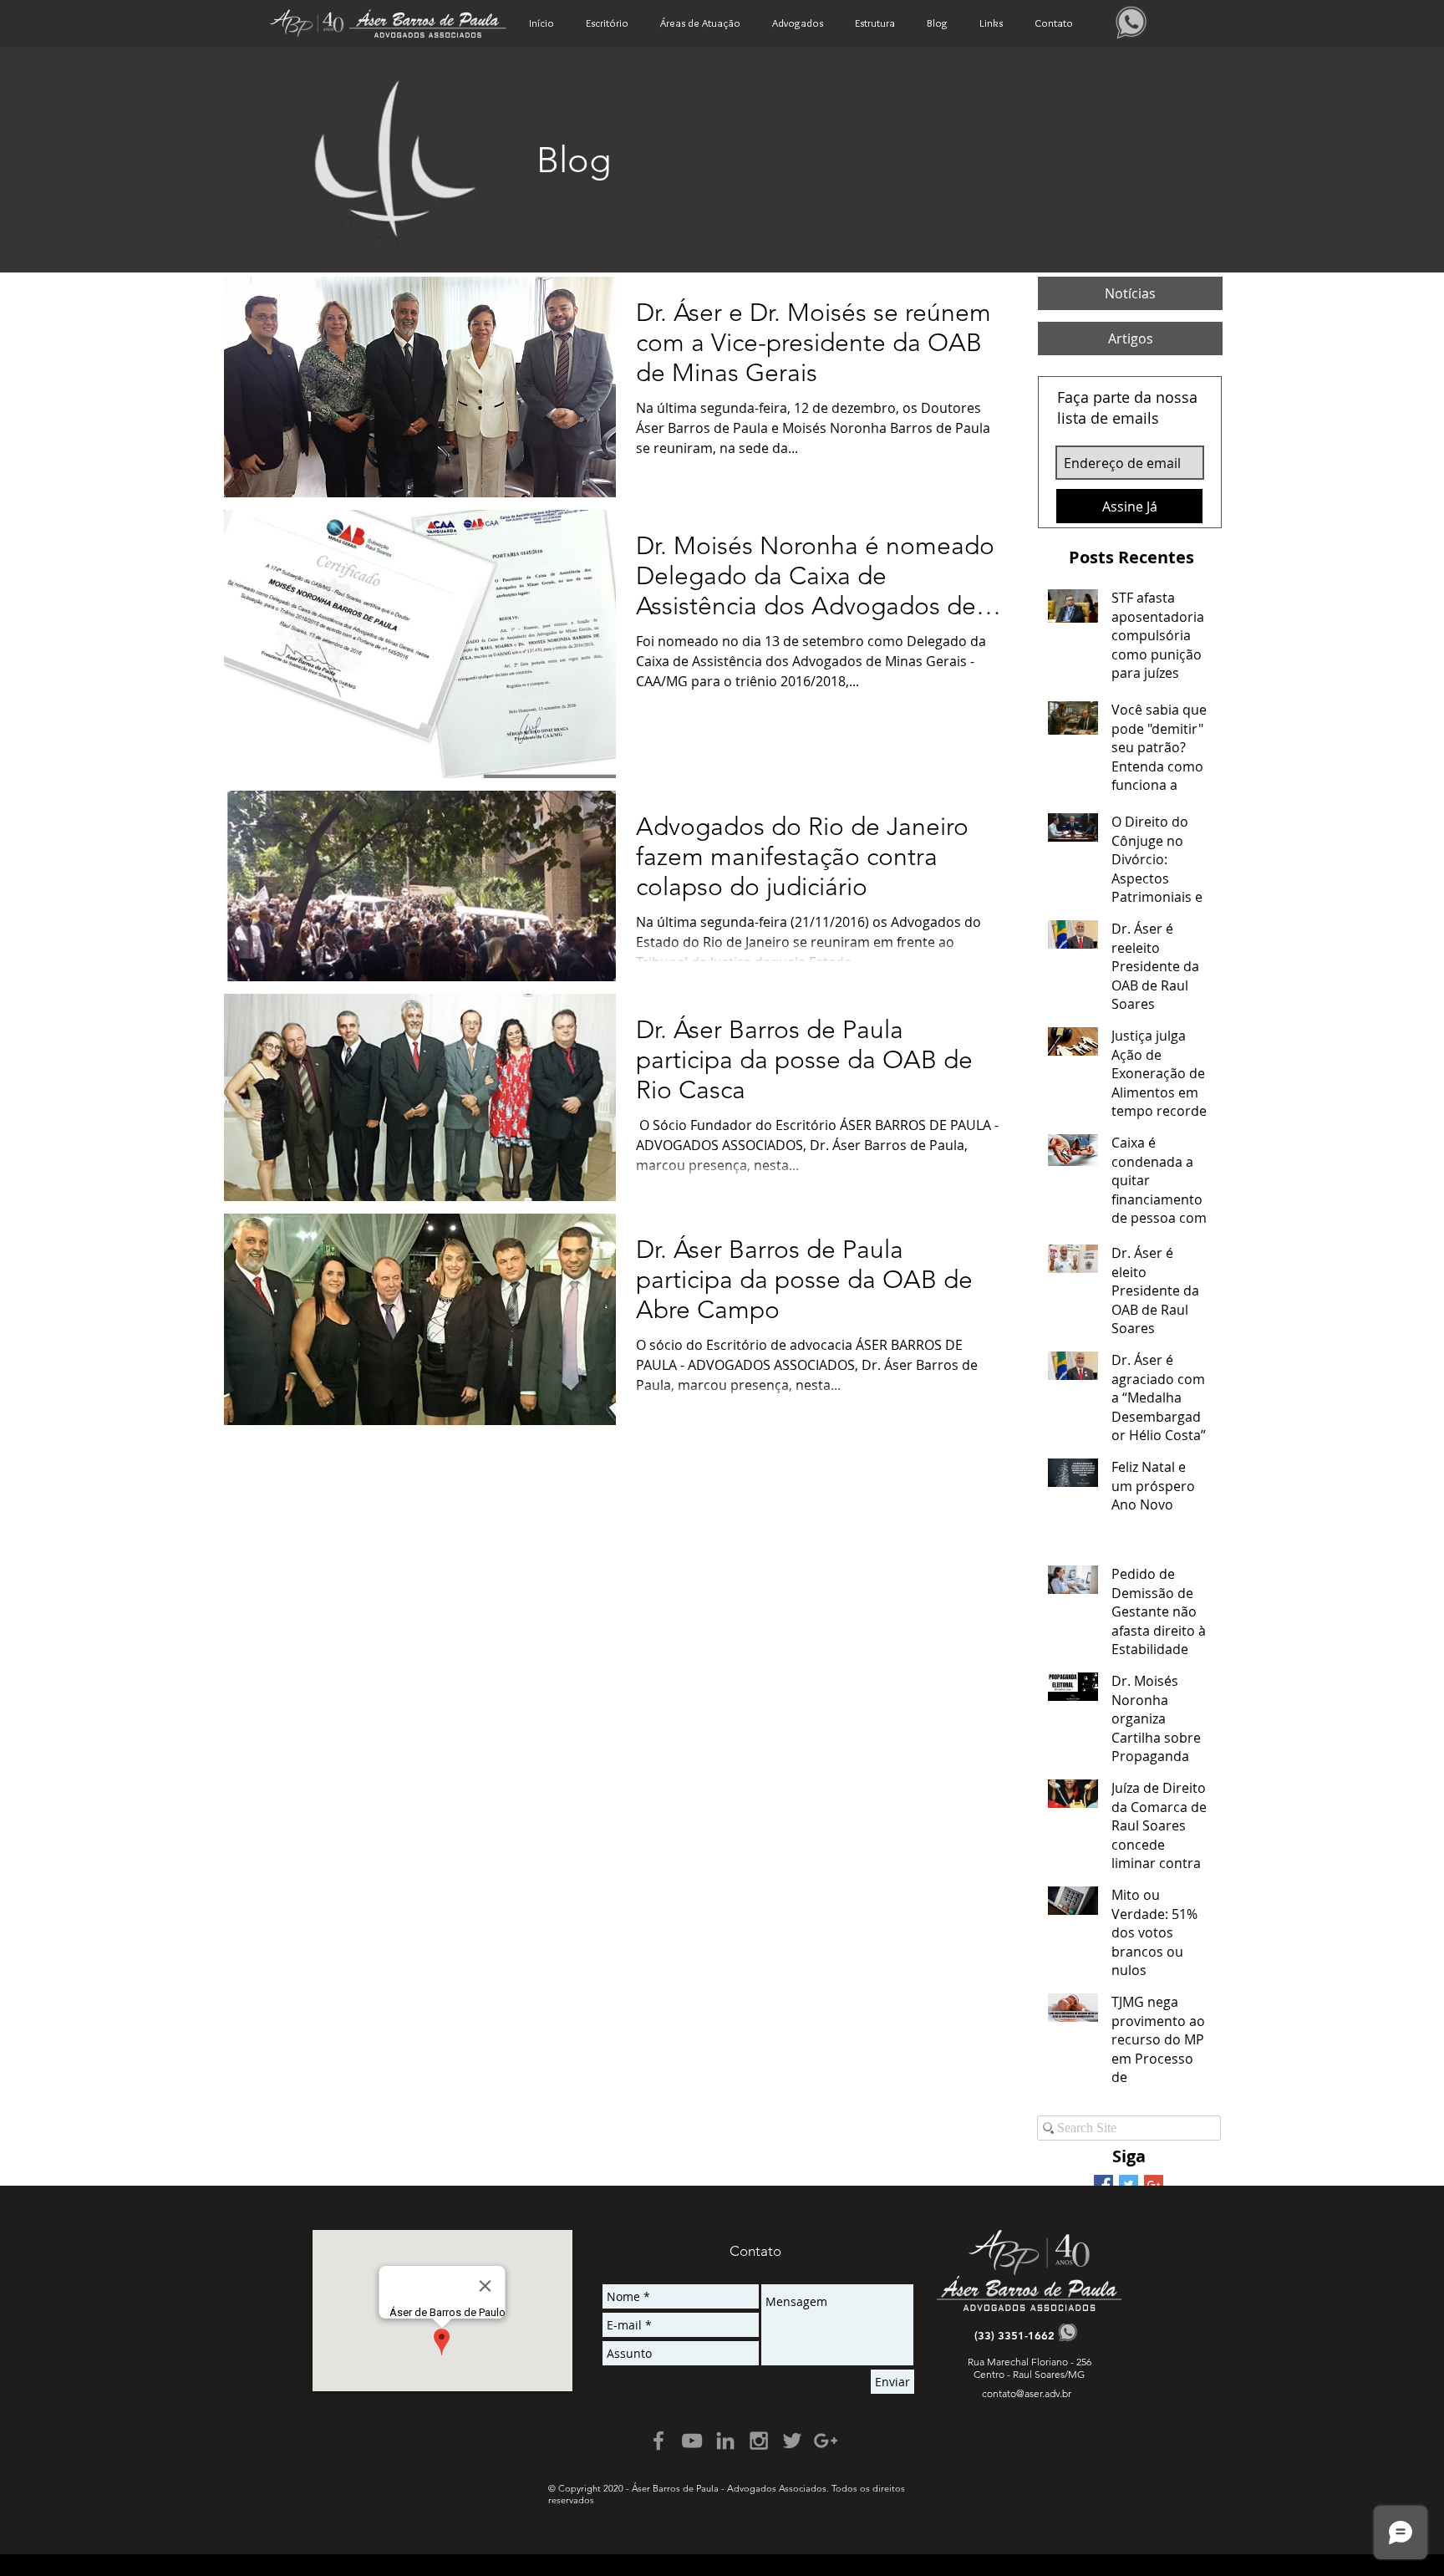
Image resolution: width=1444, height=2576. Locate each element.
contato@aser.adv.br (1027, 2393)
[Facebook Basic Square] (1103, 2184)
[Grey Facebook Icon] (658, 2441)
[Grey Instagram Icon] (759, 2441)
